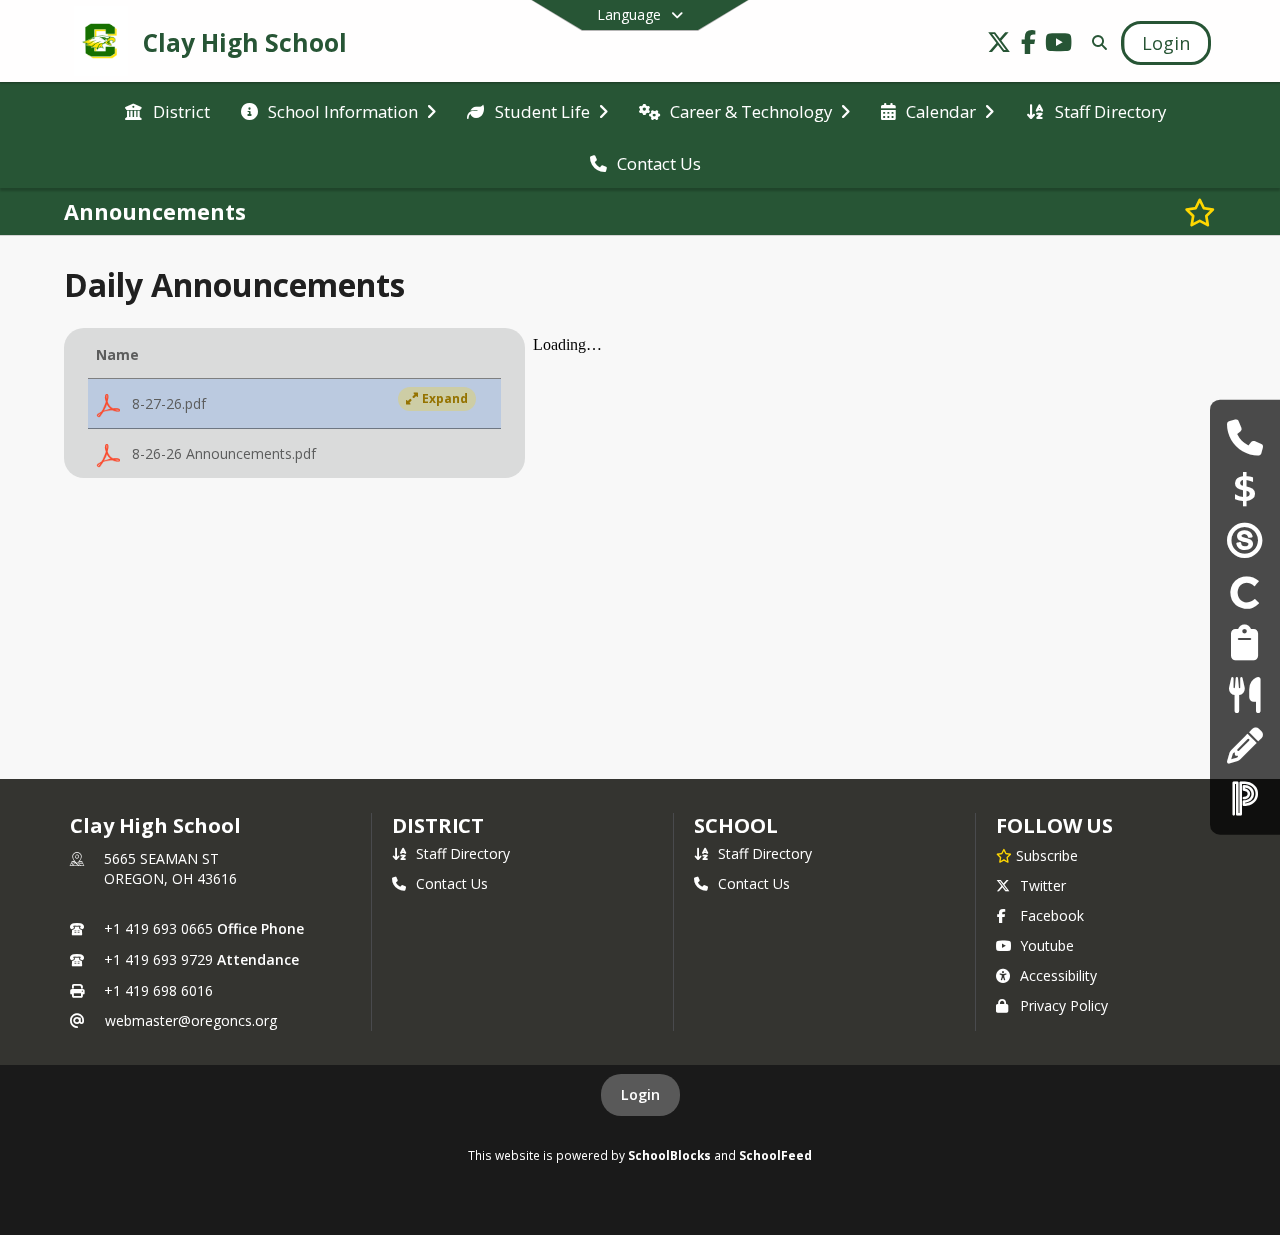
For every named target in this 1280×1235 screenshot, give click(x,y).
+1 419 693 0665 (158, 928)
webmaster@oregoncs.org (191, 1020)
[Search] (1095, 42)
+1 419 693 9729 (158, 959)
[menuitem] (167, 110)
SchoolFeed (775, 1155)
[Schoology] (1245, 540)
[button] (294, 404)
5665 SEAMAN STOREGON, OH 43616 (170, 868)
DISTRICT (438, 825)
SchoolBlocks (669, 1155)
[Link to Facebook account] (1029, 45)
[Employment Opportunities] (1244, 643)
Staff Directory (463, 853)
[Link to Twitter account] (999, 45)
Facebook (1052, 915)
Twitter (1043, 885)
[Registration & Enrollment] (1244, 745)
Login (640, 1094)
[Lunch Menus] (1244, 694)
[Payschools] (1245, 488)
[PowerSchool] (1245, 797)
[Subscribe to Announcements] (1200, 212)
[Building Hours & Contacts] (1244, 437)
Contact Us (452, 883)
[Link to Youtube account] (1059, 45)
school (735, 825)
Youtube (1047, 945)
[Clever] (1245, 591)
